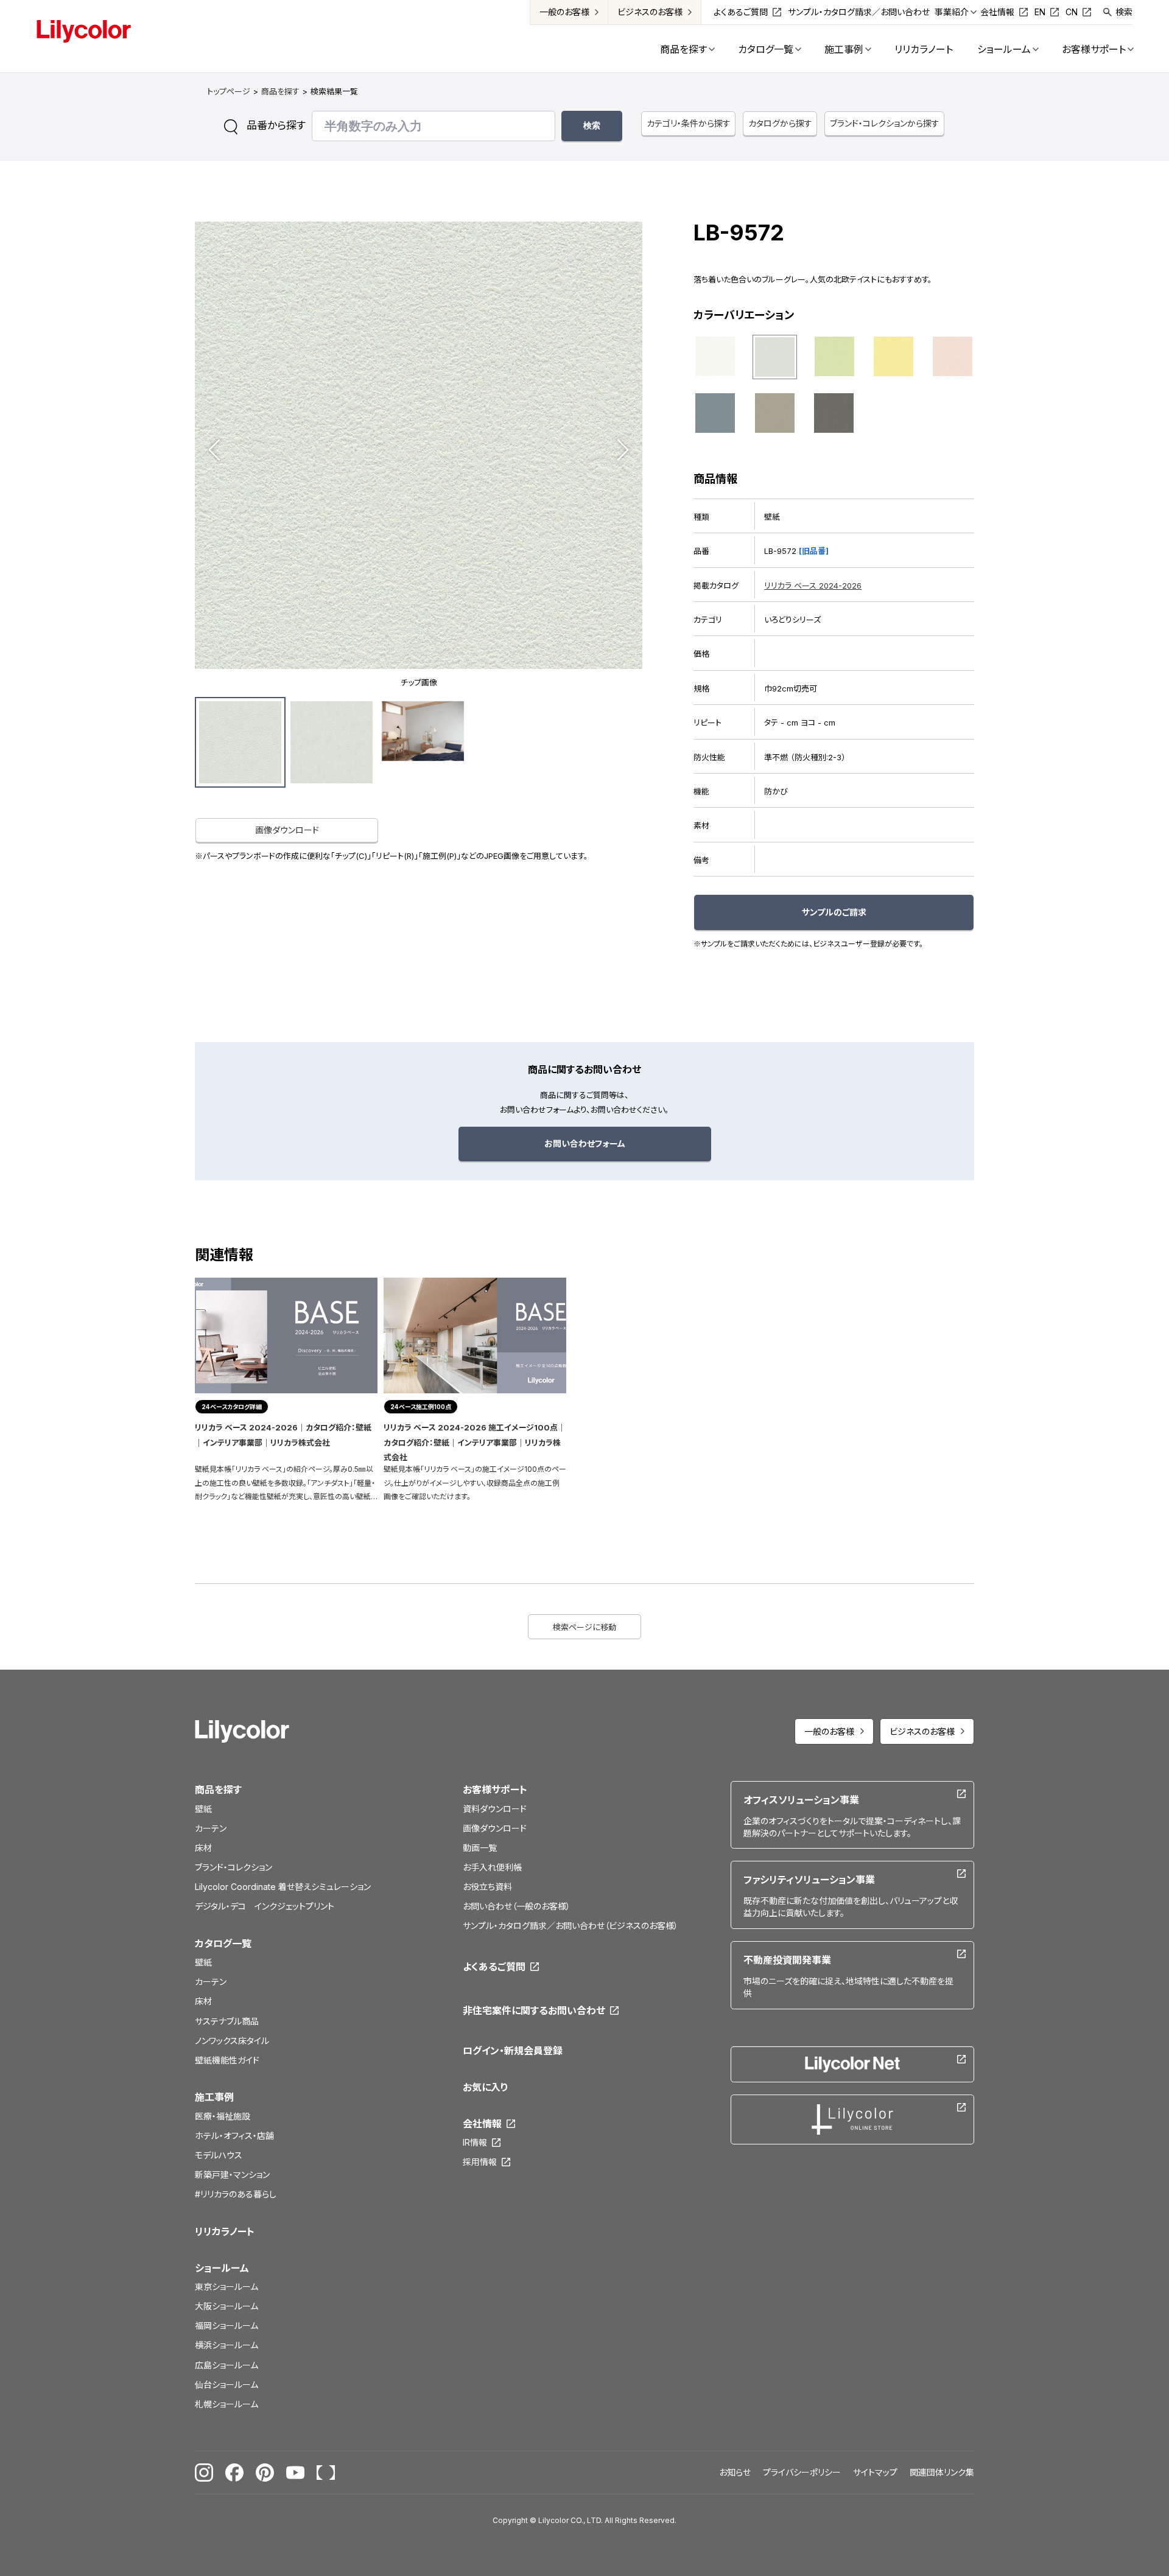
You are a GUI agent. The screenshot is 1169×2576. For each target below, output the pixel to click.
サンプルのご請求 (834, 912)
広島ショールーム (226, 2365)
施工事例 (214, 2097)
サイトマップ (875, 2472)
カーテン (211, 1828)
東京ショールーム (226, 2287)
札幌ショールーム (226, 2404)
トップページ (229, 91)
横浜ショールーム (226, 2345)
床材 (203, 1848)
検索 (1124, 12)
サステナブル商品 (227, 2021)
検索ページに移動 (584, 1627)
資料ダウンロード (495, 1809)
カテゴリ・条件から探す (689, 123)
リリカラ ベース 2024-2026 (813, 586)
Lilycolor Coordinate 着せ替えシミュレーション (283, 1887)
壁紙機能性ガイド (227, 2060)
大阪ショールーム (226, 2306)
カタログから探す (780, 123)
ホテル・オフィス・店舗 (234, 2136)
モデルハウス (219, 2155)
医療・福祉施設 (223, 2116)
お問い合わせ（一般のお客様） (517, 1906)
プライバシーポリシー (802, 2472)
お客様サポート (495, 1790)
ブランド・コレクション (233, 1867)
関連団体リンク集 (942, 2472)
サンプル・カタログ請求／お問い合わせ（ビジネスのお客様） (570, 1926)
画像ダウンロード (287, 830)
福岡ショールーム (226, 2326)
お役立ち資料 (487, 1887)
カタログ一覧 (223, 1944)
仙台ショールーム (226, 2385)
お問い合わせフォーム (585, 1143)
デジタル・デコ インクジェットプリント (265, 1906)
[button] (214, 450)
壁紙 (203, 1809)
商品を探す (280, 91)
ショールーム (222, 2268)
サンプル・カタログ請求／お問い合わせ (859, 12)
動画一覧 (480, 1848)
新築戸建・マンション (232, 2175)
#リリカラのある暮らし (236, 2194)
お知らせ (735, 2472)
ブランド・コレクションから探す (885, 123)
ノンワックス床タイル (232, 2041)
